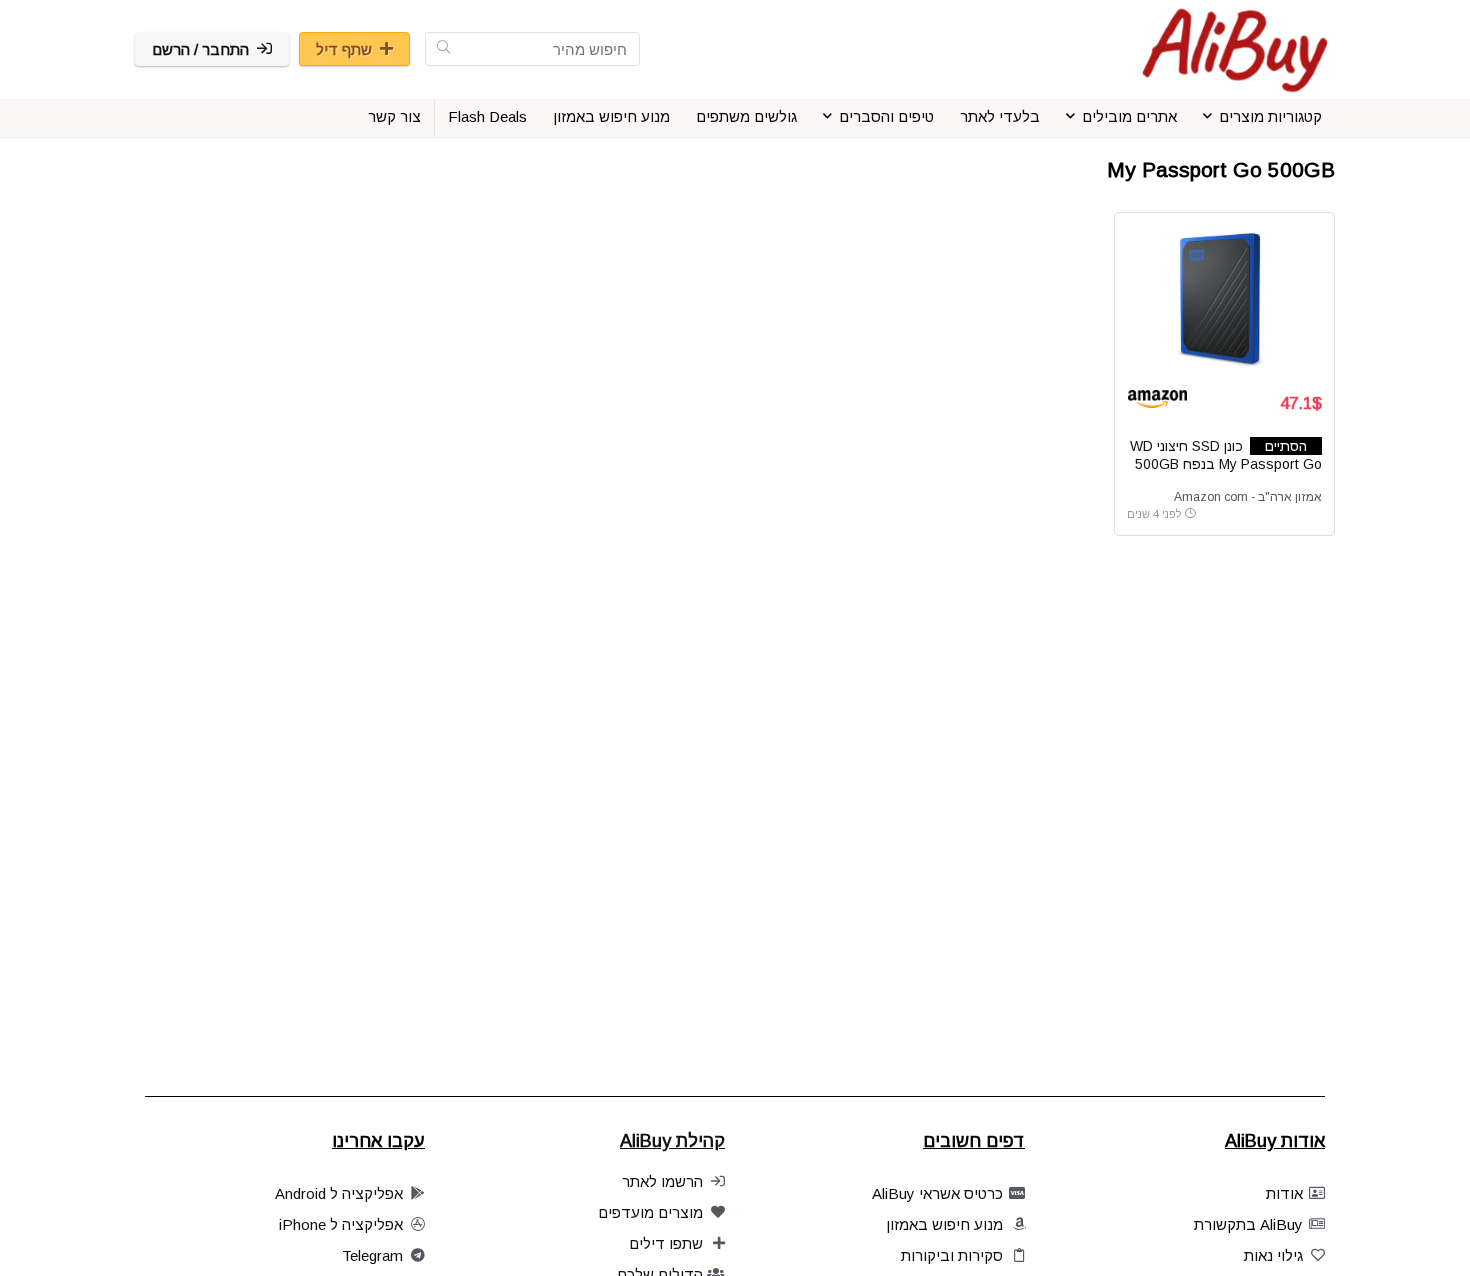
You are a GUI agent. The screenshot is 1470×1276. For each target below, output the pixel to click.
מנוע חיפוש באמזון (611, 116)
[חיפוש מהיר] (443, 49)
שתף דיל (344, 49)
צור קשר (394, 116)
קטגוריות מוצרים (1270, 116)
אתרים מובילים (1129, 116)
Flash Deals (487, 116)
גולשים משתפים (746, 116)
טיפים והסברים (886, 116)
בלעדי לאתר (1000, 116)
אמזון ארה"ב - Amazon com (1248, 497)
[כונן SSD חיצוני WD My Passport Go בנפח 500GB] (1224, 300)
